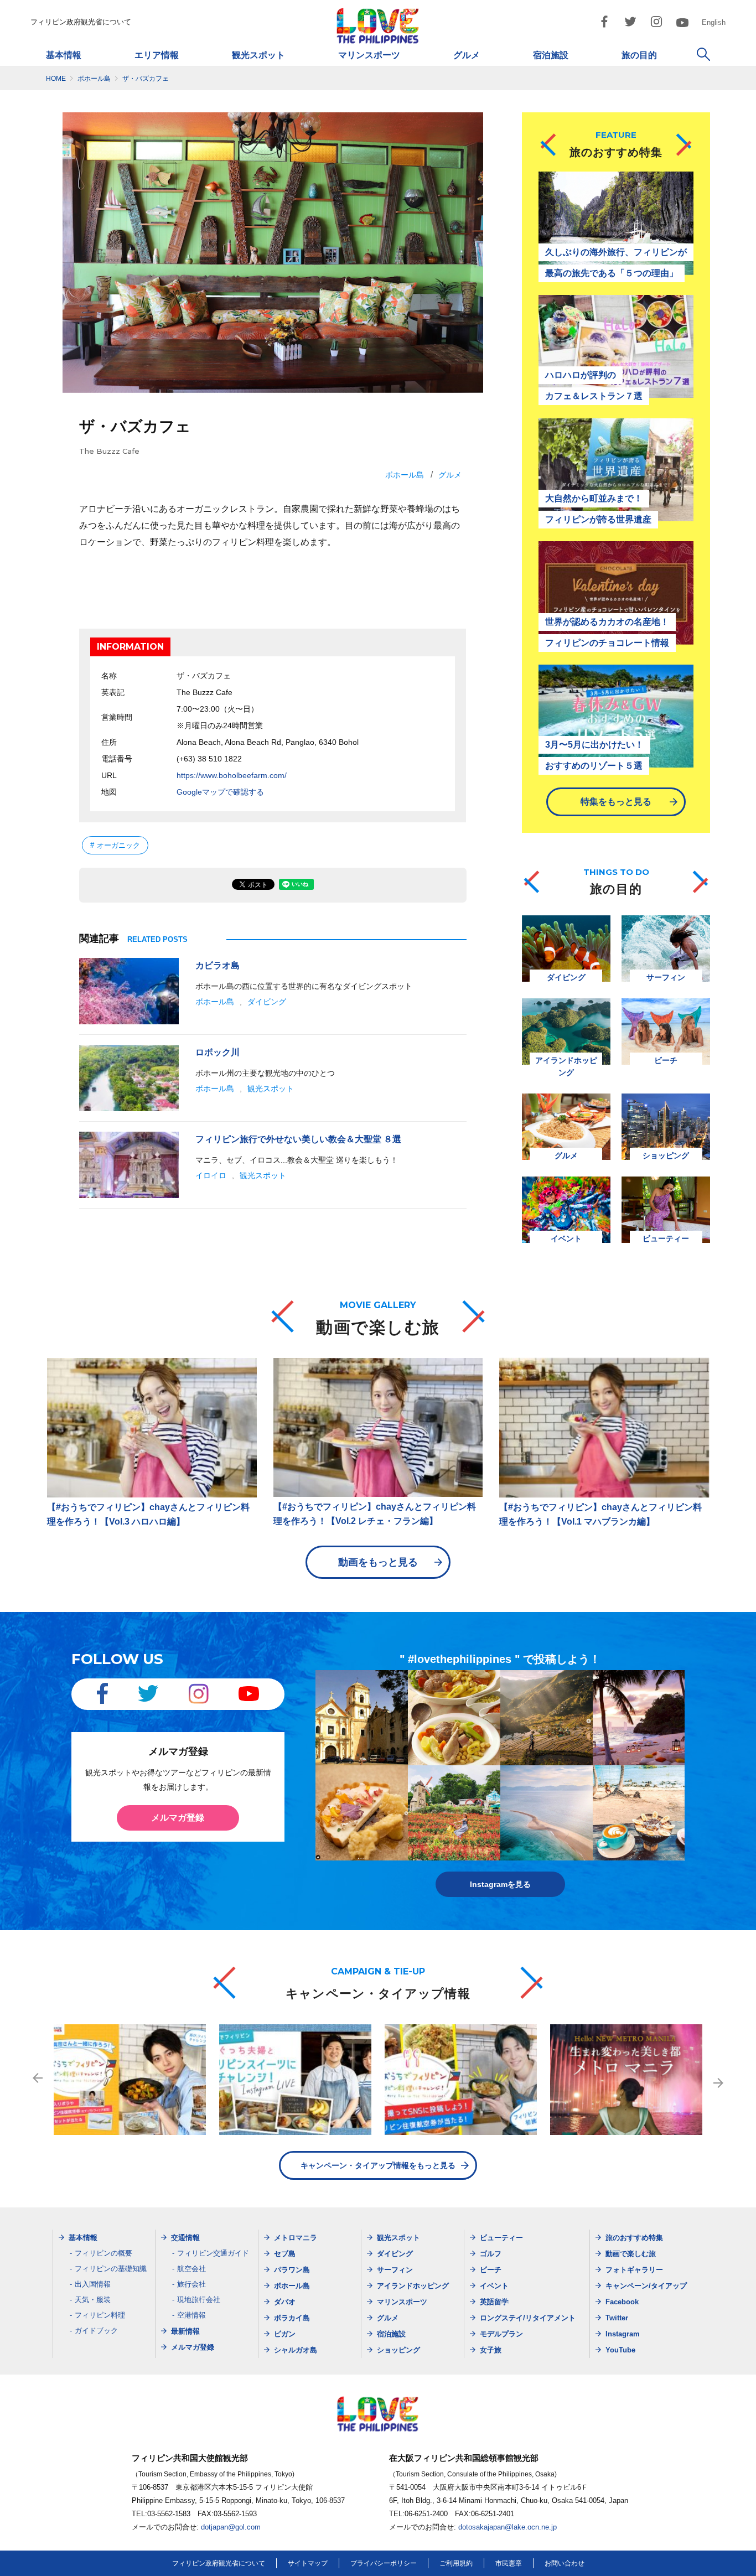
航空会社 (191, 2269)
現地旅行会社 (199, 2300)
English (714, 22)
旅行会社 (191, 2284)
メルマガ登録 (178, 1818)
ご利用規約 (456, 2563)
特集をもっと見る (616, 802)
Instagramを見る (500, 1884)
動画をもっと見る (378, 1562)
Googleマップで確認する (220, 792)
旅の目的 (639, 55)
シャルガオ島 (296, 2350)
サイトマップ (308, 2563)
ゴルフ (491, 2254)
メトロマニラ (296, 2238)
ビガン (285, 2334)
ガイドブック (96, 2331)
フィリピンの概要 (103, 2253)
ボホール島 (405, 475)
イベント (494, 2286)
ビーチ (491, 2270)
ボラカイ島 (292, 2318)
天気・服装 (93, 2300)
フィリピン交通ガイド (213, 2253)
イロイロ (211, 1175)
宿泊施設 (551, 55)
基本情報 (64, 55)
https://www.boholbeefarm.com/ (232, 775)
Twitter (617, 2318)
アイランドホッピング (413, 2286)
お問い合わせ (565, 2563)
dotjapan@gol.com (231, 2527)
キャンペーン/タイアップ (646, 2286)
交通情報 (185, 2238)
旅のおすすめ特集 (634, 2238)
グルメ (467, 55)
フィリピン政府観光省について (81, 22)
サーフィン (395, 2270)
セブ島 (285, 2254)
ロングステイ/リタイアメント (528, 2318)
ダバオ (285, 2302)
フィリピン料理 (100, 2315)
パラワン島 (292, 2270)
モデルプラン (501, 2334)
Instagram (623, 2334)
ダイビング (267, 1002)
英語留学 (494, 2302)
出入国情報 (93, 2284)
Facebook (622, 2302)
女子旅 (491, 2350)
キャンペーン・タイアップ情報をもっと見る (378, 2165)
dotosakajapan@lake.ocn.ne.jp (508, 2527)
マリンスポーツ (369, 55)
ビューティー (501, 2238)
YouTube (620, 2350)
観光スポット (258, 55)
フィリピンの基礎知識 (111, 2269)
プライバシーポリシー (384, 2563)
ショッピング (398, 2350)
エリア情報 (157, 55)
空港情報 (191, 2315)
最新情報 (185, 2331)
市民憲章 (509, 2563)
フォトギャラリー (634, 2270)
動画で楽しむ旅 (631, 2254)
